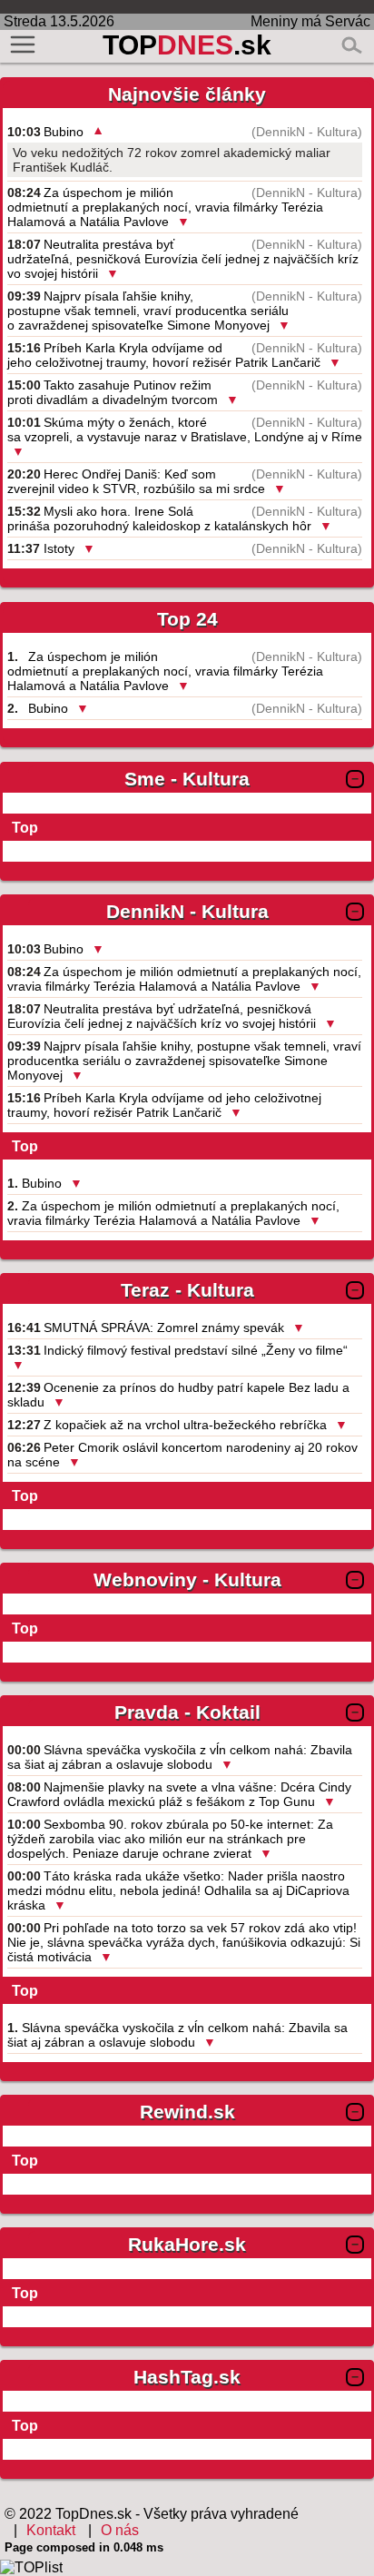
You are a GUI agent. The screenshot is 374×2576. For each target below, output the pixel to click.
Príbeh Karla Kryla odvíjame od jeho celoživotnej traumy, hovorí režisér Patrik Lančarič (164, 355)
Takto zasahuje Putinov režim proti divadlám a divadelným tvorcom (113, 392)
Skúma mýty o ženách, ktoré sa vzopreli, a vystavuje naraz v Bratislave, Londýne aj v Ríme (185, 429)
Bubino (64, 132)
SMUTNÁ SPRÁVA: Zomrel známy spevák (164, 1327)
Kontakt (51, 2530)
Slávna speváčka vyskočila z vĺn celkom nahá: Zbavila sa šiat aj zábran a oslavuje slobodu (180, 1757)
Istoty (59, 548)
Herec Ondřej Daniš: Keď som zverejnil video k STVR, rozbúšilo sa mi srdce (136, 481)
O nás (120, 2530)
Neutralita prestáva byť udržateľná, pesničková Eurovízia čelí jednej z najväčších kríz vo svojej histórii (183, 259)
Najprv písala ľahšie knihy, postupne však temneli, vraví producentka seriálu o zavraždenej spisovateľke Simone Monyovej (148, 311)
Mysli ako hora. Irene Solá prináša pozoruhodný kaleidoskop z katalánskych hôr (159, 518)
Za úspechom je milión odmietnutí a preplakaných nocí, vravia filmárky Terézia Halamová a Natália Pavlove (165, 207)
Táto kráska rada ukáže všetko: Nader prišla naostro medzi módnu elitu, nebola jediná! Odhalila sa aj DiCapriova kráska (178, 1890)
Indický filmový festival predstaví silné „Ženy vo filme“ (196, 1350)
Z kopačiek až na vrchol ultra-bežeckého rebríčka (185, 1425)
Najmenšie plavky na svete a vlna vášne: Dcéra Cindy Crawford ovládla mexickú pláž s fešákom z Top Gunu (179, 1794)
